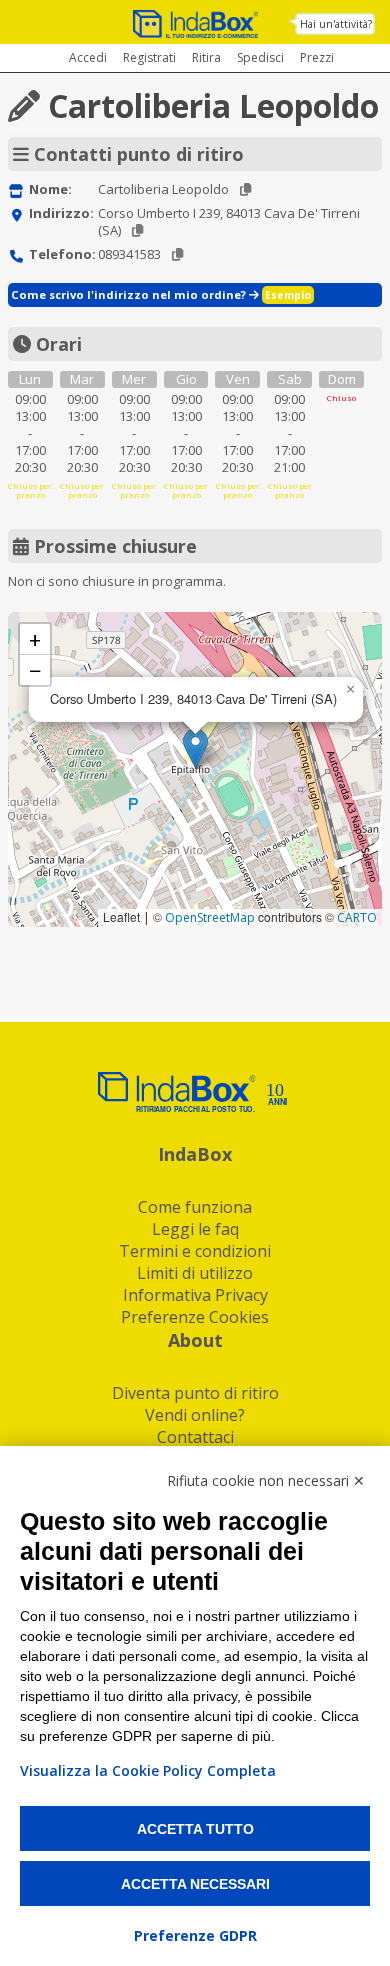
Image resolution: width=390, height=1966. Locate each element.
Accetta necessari (195, 1884)
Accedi (88, 57)
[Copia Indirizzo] (137, 230)
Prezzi (317, 57)
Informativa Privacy (195, 1295)
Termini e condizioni (195, 1251)
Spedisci (260, 57)
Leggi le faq (195, 1229)
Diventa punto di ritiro (195, 1393)
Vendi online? (195, 1415)
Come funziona (195, 1207)
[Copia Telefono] (177, 254)
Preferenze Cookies (195, 1317)
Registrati (149, 57)
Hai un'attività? (336, 24)
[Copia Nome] (245, 189)
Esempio (288, 295)
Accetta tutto (195, 1829)
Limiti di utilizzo (195, 1273)
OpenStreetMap (210, 917)
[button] (195, 748)
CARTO (357, 917)
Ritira (206, 57)
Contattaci (195, 1437)
